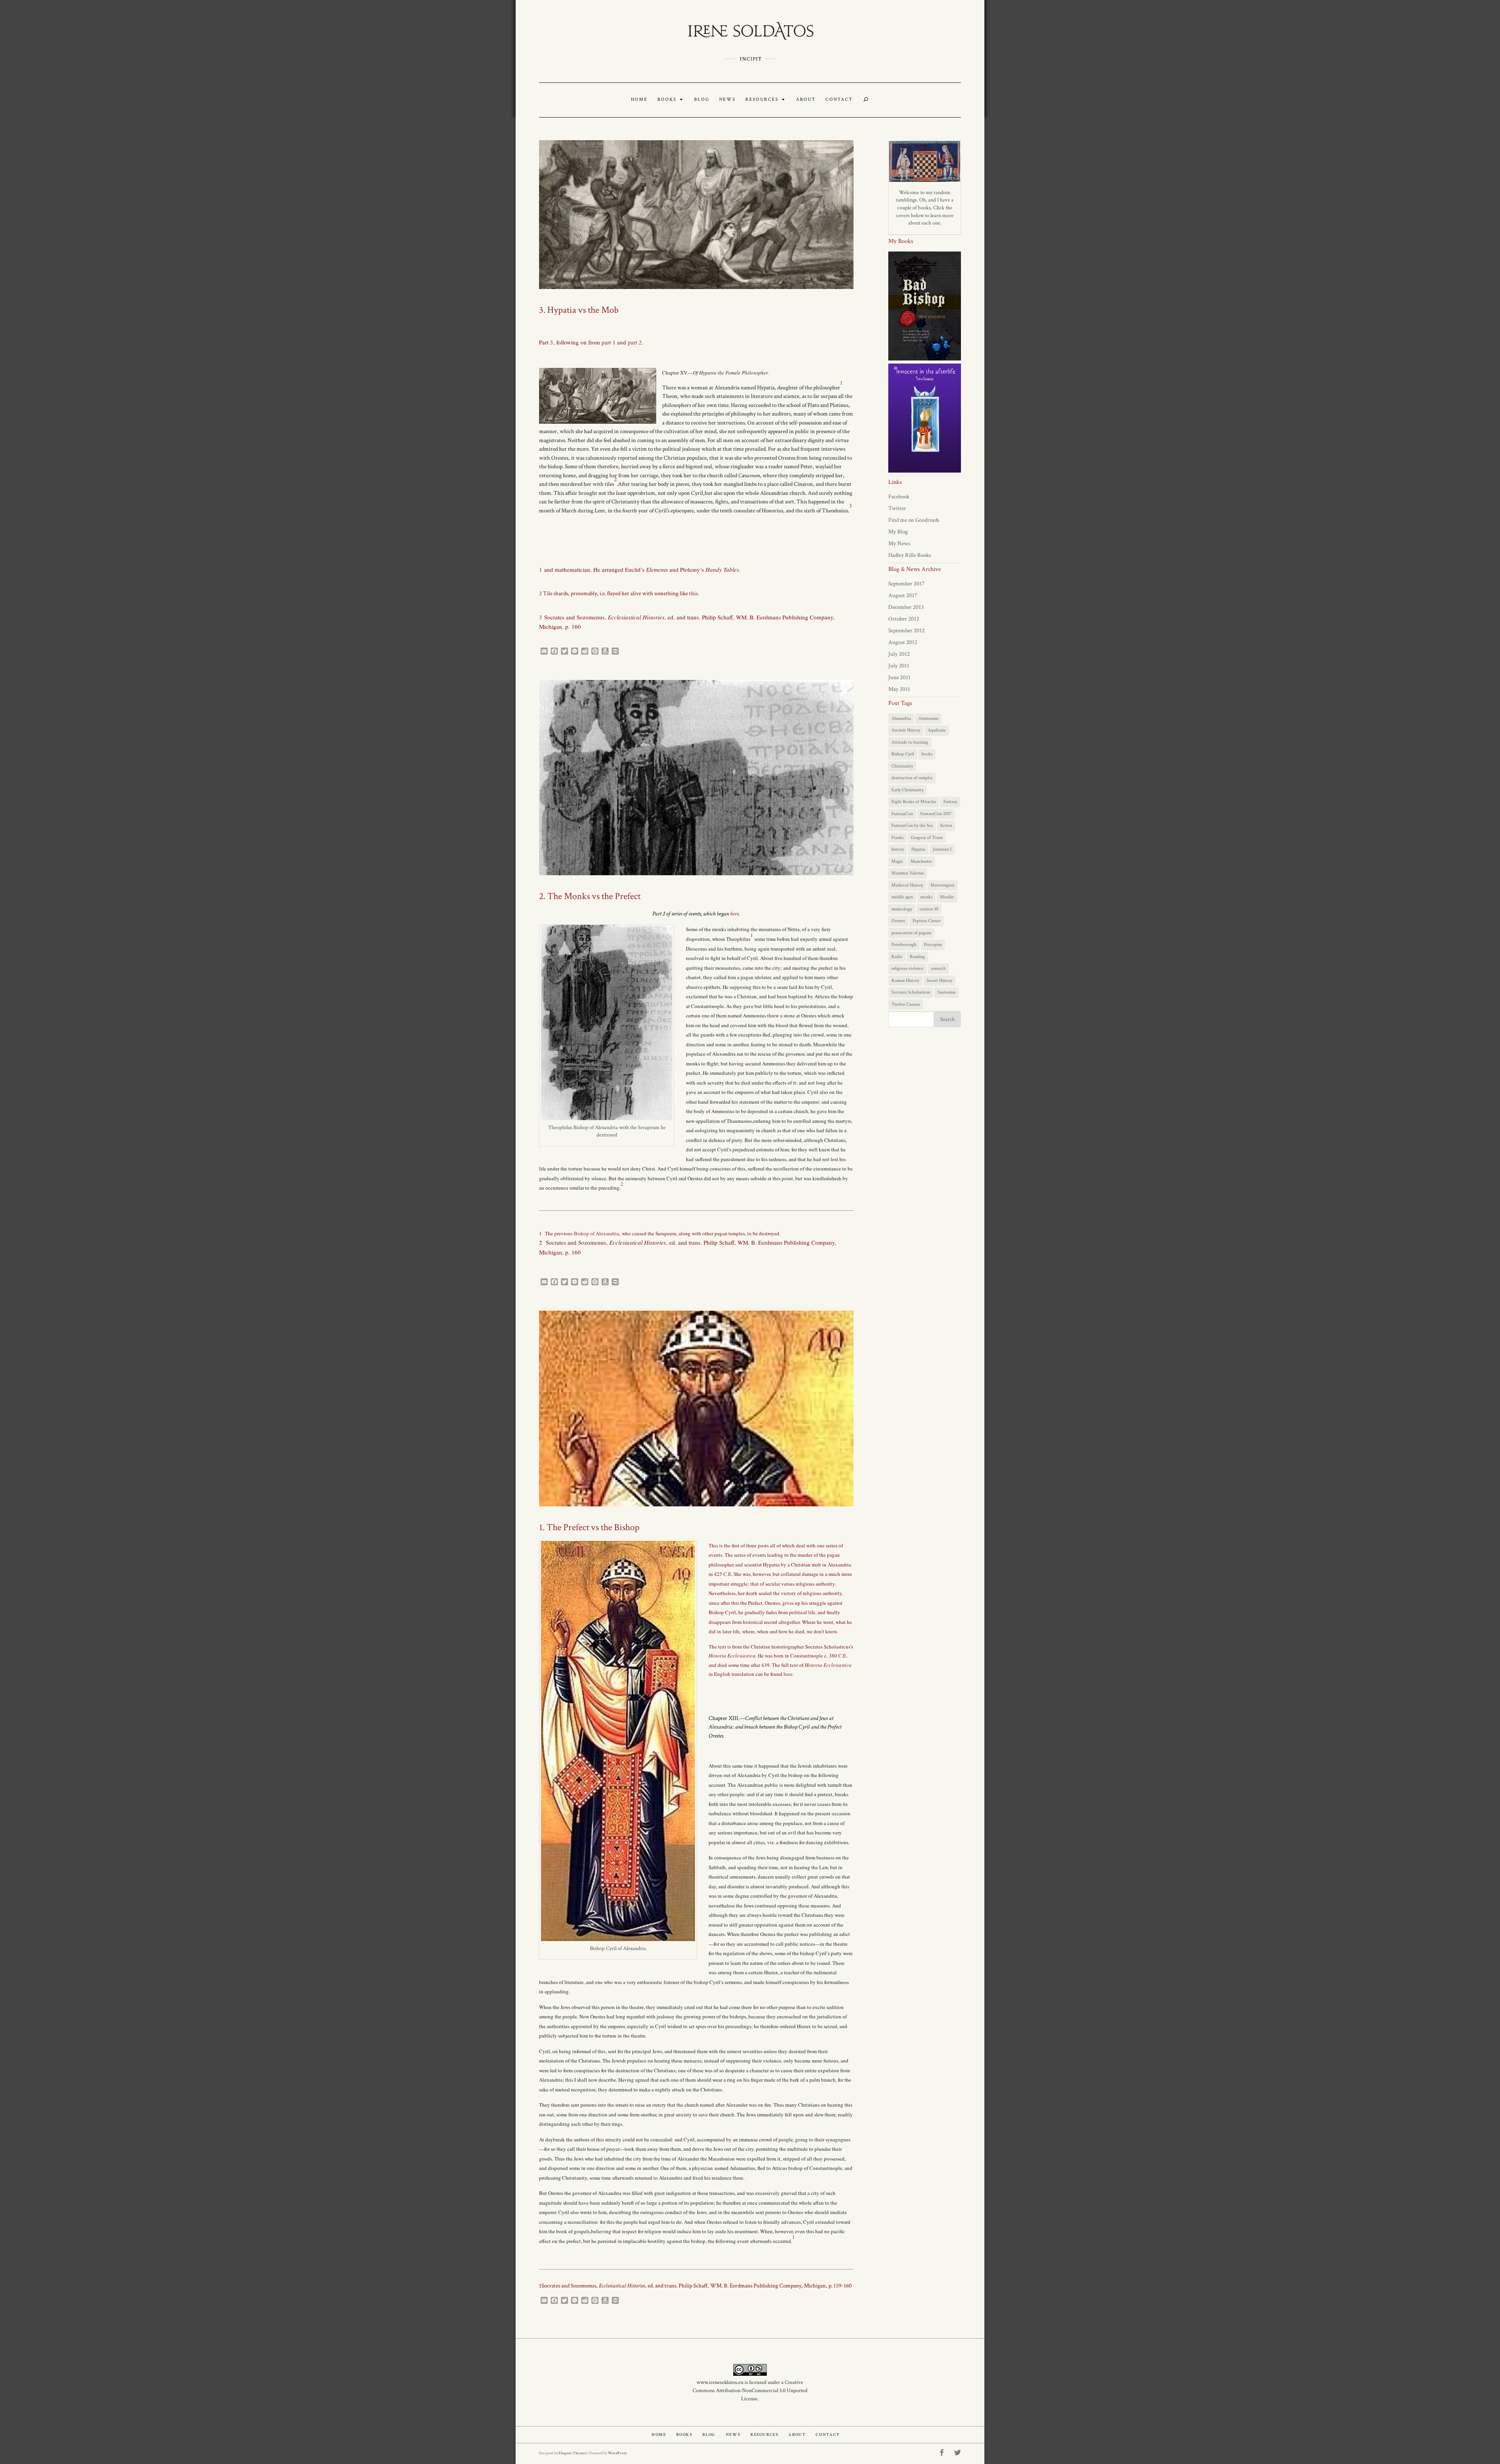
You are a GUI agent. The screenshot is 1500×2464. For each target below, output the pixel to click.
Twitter (897, 508)
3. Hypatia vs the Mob (579, 310)
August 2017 (903, 595)
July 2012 (899, 654)
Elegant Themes (573, 2453)
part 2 (635, 342)
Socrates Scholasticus (911, 992)
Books (667, 100)
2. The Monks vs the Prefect (590, 896)
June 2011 (899, 677)
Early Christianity (907, 790)
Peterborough (904, 945)
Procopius (933, 945)
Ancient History (906, 730)
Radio (897, 957)
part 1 (609, 342)
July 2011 (899, 666)
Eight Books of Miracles (914, 802)
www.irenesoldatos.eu (720, 2382)
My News (899, 543)
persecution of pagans (911, 933)
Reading (917, 957)
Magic (897, 861)
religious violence (907, 968)
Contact (839, 100)
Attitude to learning (910, 742)
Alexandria (901, 718)
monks (926, 897)
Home (639, 100)
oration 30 (929, 909)
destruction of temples (912, 778)
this (693, 593)
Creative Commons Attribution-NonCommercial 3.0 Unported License (750, 2391)
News (727, 100)
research (938, 968)
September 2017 (906, 584)
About (806, 100)
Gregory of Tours (927, 838)
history (898, 849)
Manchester (921, 861)
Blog (702, 100)
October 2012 (904, 619)
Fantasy (950, 802)
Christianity (902, 766)
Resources (762, 100)
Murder (947, 897)
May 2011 (899, 689)
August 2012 (903, 642)
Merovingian (942, 885)
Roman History (905, 980)
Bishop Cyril (903, 754)
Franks (897, 838)
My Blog (898, 532)
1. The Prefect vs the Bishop (589, 1527)
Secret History (939, 980)
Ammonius (928, 718)
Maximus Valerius (908, 873)
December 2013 (906, 607)
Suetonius (946, 992)
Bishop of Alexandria (596, 1233)
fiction (946, 825)
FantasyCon (902, 814)
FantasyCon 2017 (936, 814)
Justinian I (942, 849)
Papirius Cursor (927, 921)
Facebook (899, 497)
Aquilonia (937, 730)
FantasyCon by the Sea (912, 825)
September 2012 (906, 631)
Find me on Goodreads (914, 520)
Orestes (898, 921)
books (927, 754)
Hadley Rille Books (910, 555)
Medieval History (907, 885)
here (734, 914)
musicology (902, 909)
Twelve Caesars (906, 1004)
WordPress (617, 2453)
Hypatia (918, 849)
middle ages (902, 897)
